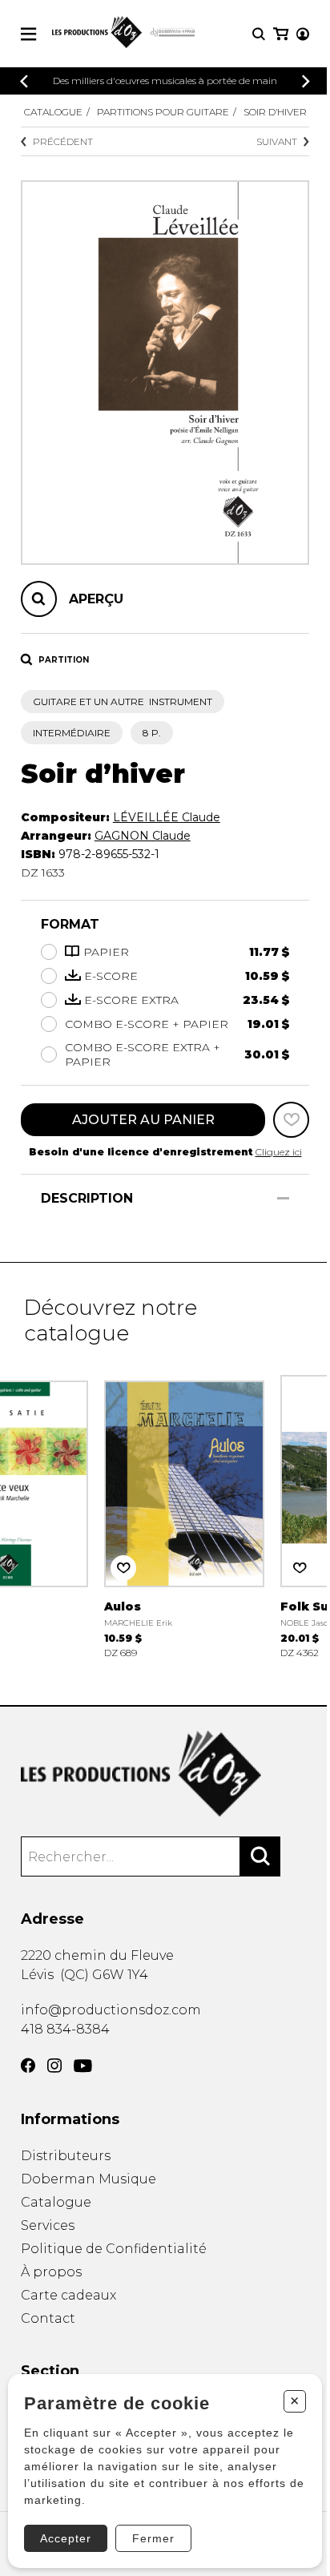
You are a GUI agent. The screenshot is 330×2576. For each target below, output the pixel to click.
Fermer (153, 2538)
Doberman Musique (89, 2179)
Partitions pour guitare (163, 112)
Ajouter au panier (143, 1120)
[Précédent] (24, 81)
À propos (51, 2272)
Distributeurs (66, 2156)
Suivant (277, 141)
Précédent (63, 141)
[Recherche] (259, 34)
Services (48, 2225)
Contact (48, 2318)
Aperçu (96, 599)
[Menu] (28, 34)
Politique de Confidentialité (114, 2249)
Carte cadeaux (68, 2295)
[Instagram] (54, 2066)
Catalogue (53, 112)
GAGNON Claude (143, 836)
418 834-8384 (65, 2029)
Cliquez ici (279, 1152)
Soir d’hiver (275, 112)
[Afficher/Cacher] (283, 1198)
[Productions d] (165, 1774)
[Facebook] (28, 2066)
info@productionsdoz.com (111, 2010)
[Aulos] (184, 1515)
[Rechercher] (260, 1856)
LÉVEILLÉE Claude (167, 817)
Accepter (66, 2538)
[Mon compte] (303, 34)
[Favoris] (291, 1120)
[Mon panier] (281, 34)
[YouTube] (83, 2066)
